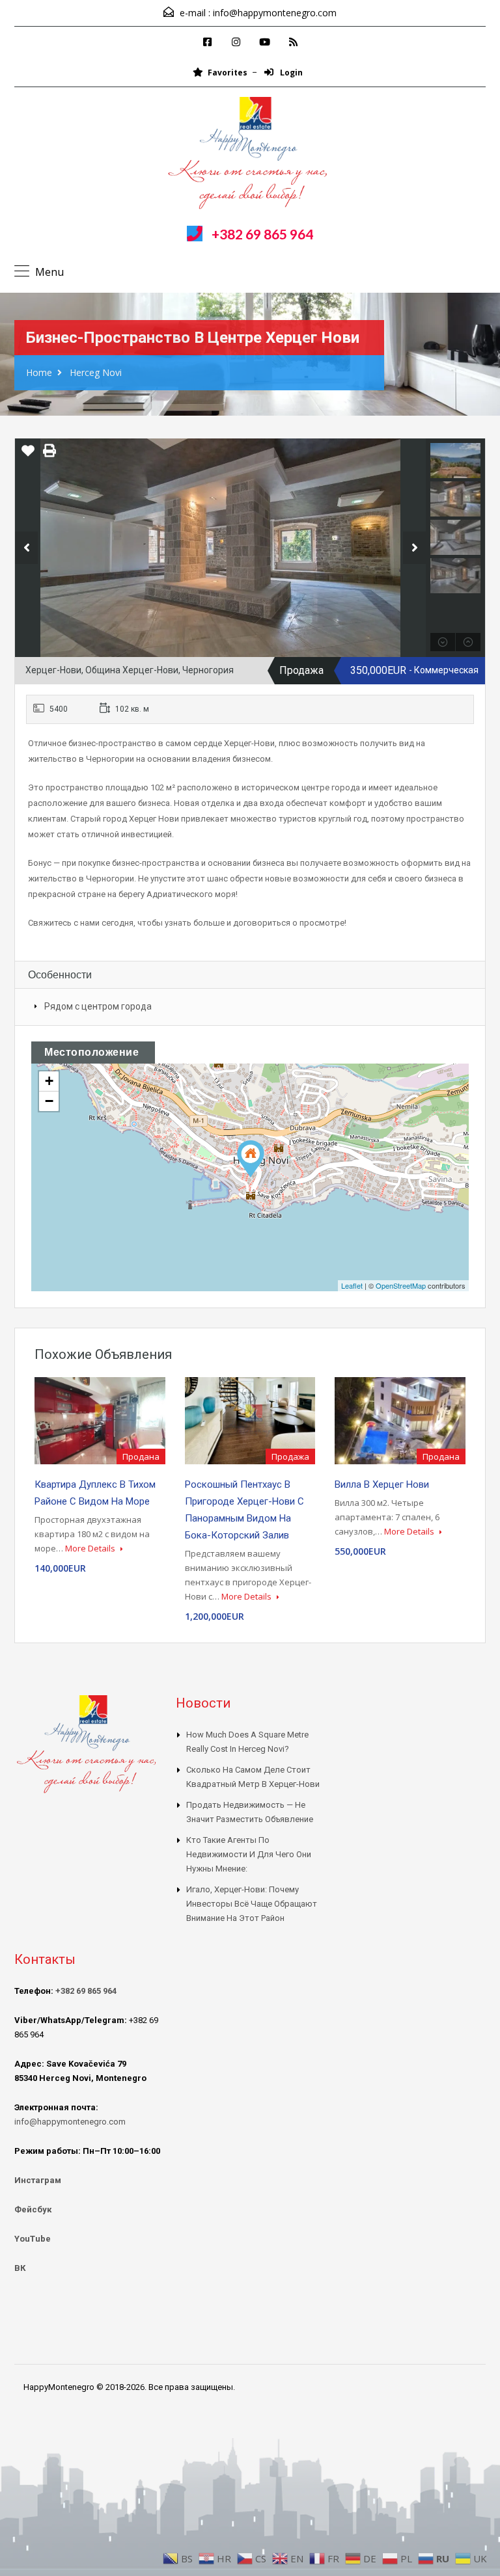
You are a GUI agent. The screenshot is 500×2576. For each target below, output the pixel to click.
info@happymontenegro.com (275, 13)
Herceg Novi (96, 372)
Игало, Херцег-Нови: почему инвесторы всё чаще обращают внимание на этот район (252, 1904)
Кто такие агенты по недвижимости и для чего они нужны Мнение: (249, 1854)
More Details (91, 1548)
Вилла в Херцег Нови (382, 1484)
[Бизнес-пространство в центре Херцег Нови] (251, 1159)
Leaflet (352, 1285)
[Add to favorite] (28, 455)
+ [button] (49, 1081)
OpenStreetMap (401, 1285)
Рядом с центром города (98, 1006)
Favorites (228, 73)
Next (414, 548)
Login (290, 73)
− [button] (49, 1101)
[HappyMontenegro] (250, 155)
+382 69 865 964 (262, 234)
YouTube (33, 2239)
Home (39, 372)
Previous (26, 548)
